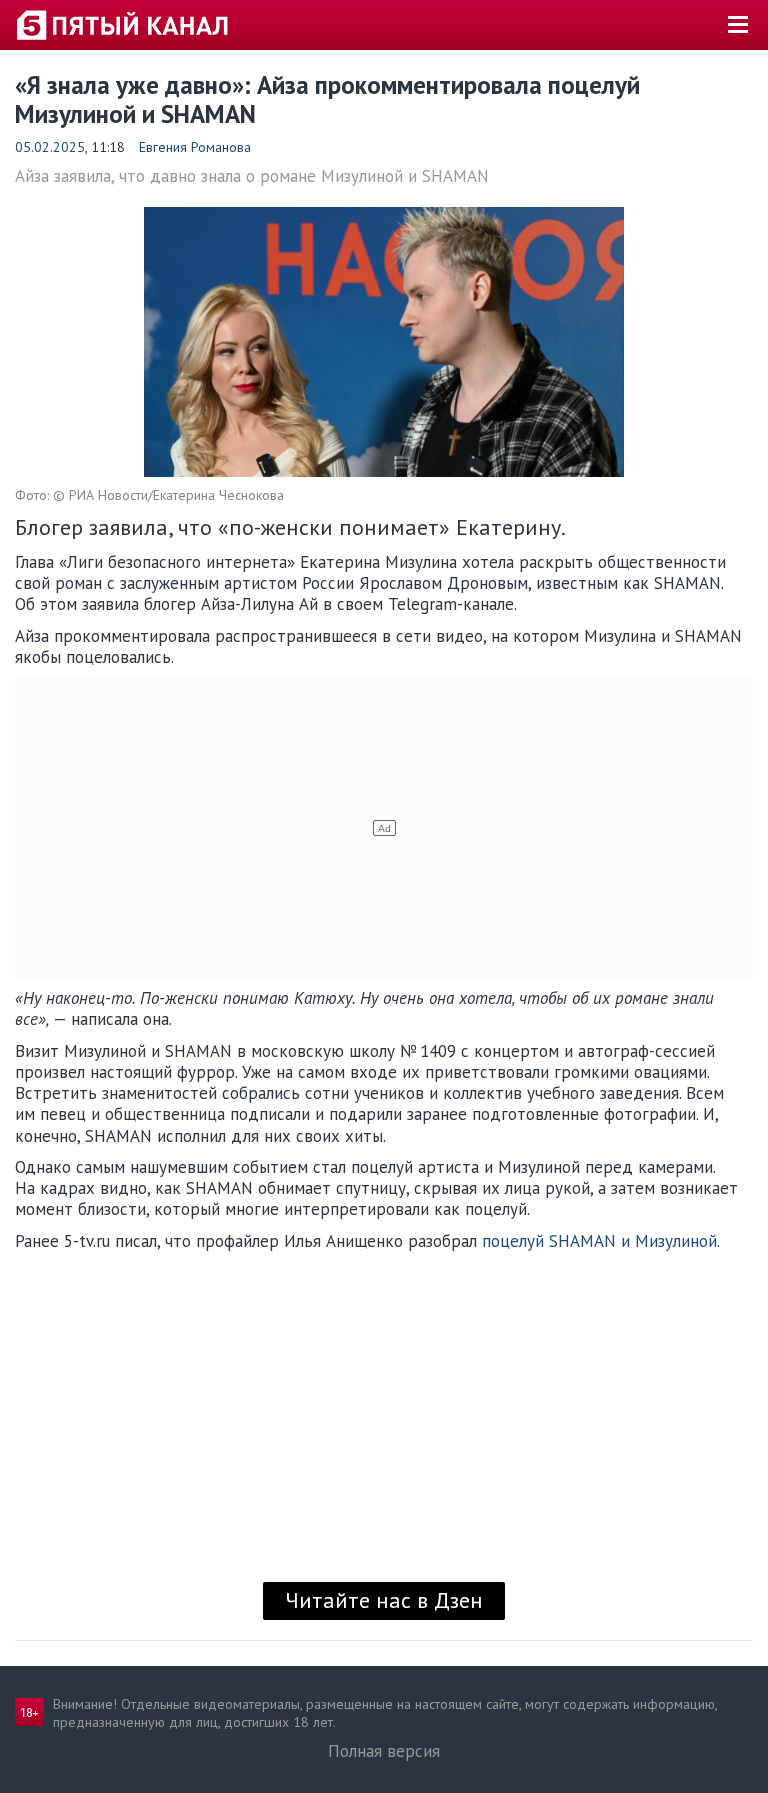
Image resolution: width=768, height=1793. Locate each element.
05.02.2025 (50, 147)
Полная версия (384, 1751)
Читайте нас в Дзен (384, 1600)
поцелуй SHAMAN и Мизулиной (599, 1241)
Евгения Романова (195, 147)
